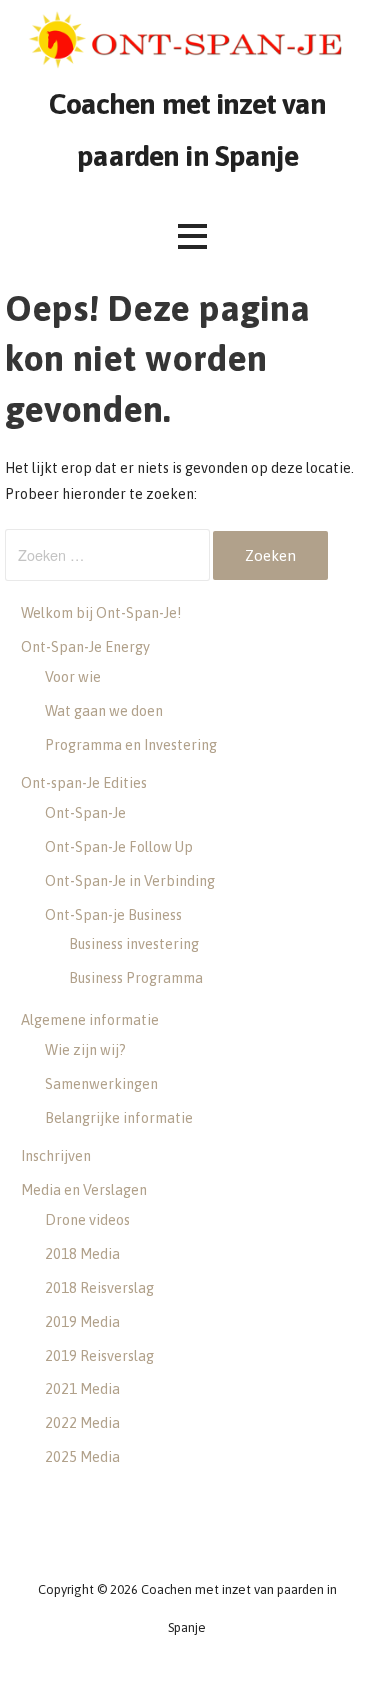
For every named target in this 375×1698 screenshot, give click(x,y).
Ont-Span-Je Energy (85, 647)
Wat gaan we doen (104, 711)
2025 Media (82, 1457)
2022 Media (82, 1423)
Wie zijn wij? (85, 1050)
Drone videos (87, 1220)
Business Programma (136, 978)
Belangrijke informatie (119, 1118)
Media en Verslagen (84, 1190)
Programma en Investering (131, 745)
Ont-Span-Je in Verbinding (130, 881)
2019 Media (82, 1322)
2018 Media (82, 1254)
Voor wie (73, 677)
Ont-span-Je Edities (84, 783)
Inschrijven (56, 1156)
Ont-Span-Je (85, 813)
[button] (192, 236)
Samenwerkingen (101, 1084)
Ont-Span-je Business (113, 915)
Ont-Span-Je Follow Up (119, 847)
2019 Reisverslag (99, 1356)
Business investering (134, 944)
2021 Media (82, 1389)
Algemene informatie (90, 1020)
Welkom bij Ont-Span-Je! (101, 613)
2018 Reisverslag (99, 1288)
